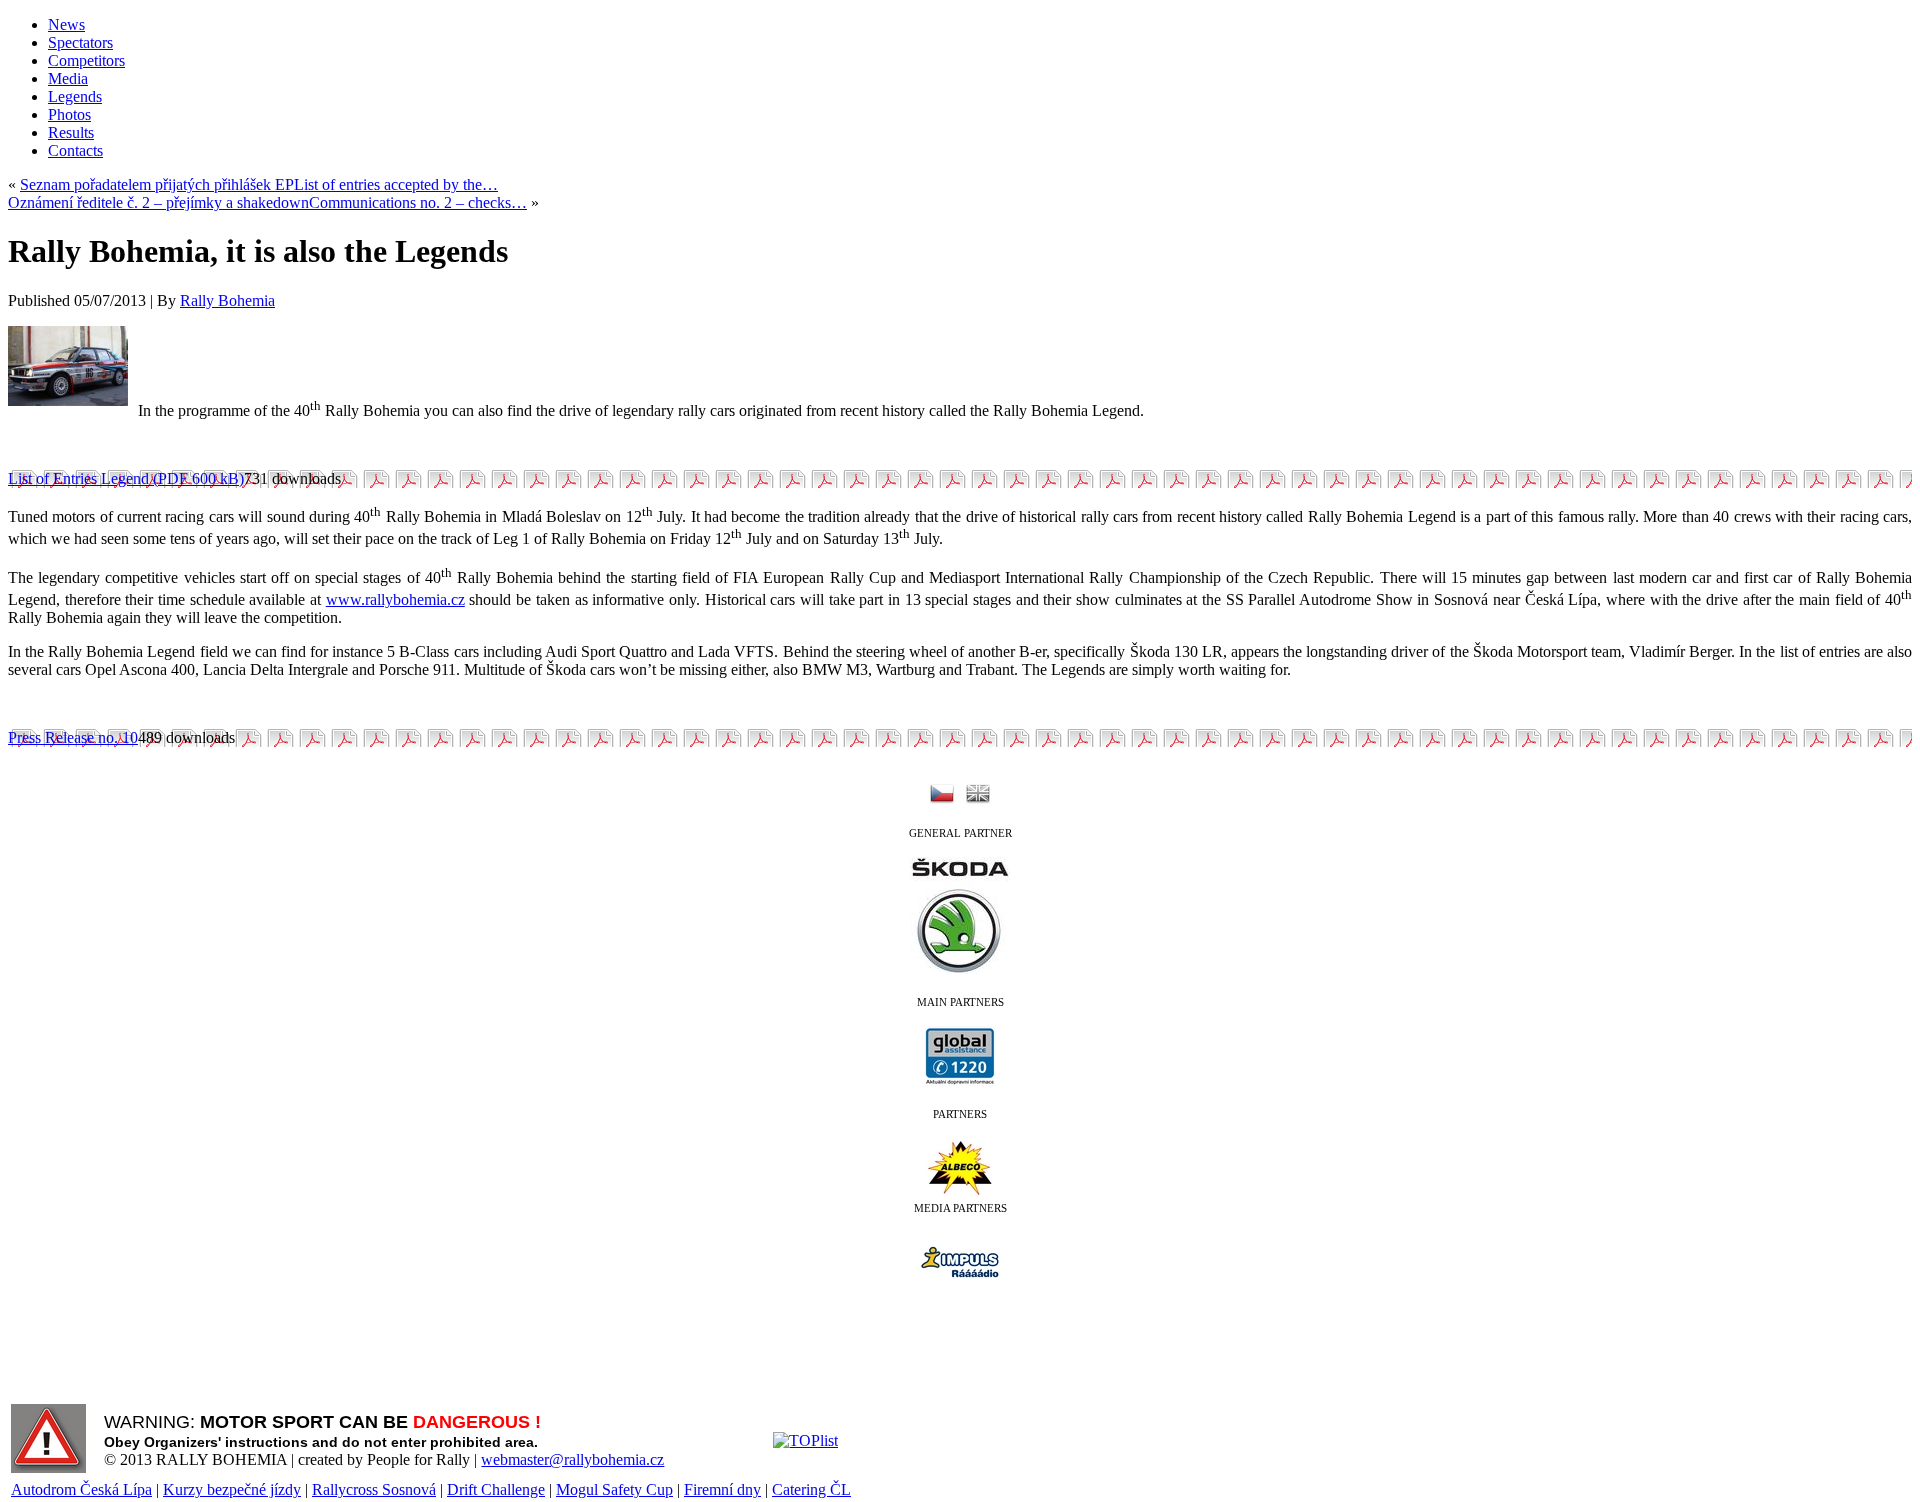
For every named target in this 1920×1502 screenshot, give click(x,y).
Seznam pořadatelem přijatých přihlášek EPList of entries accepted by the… (259, 184)
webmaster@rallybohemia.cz (572, 1459)
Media (68, 78)
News (66, 24)
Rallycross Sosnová (374, 1489)
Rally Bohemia (227, 300)
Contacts (75, 150)
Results (71, 132)
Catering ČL (811, 1489)
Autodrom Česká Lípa (81, 1489)
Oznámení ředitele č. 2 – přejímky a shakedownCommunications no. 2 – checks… (267, 202)
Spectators (80, 42)
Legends (75, 96)
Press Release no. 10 (73, 737)
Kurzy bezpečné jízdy (232, 1489)
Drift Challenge (496, 1489)
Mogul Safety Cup (614, 1489)
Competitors (86, 60)
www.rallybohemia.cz (395, 599)
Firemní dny (722, 1489)
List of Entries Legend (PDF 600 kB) (126, 478)
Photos (69, 114)
